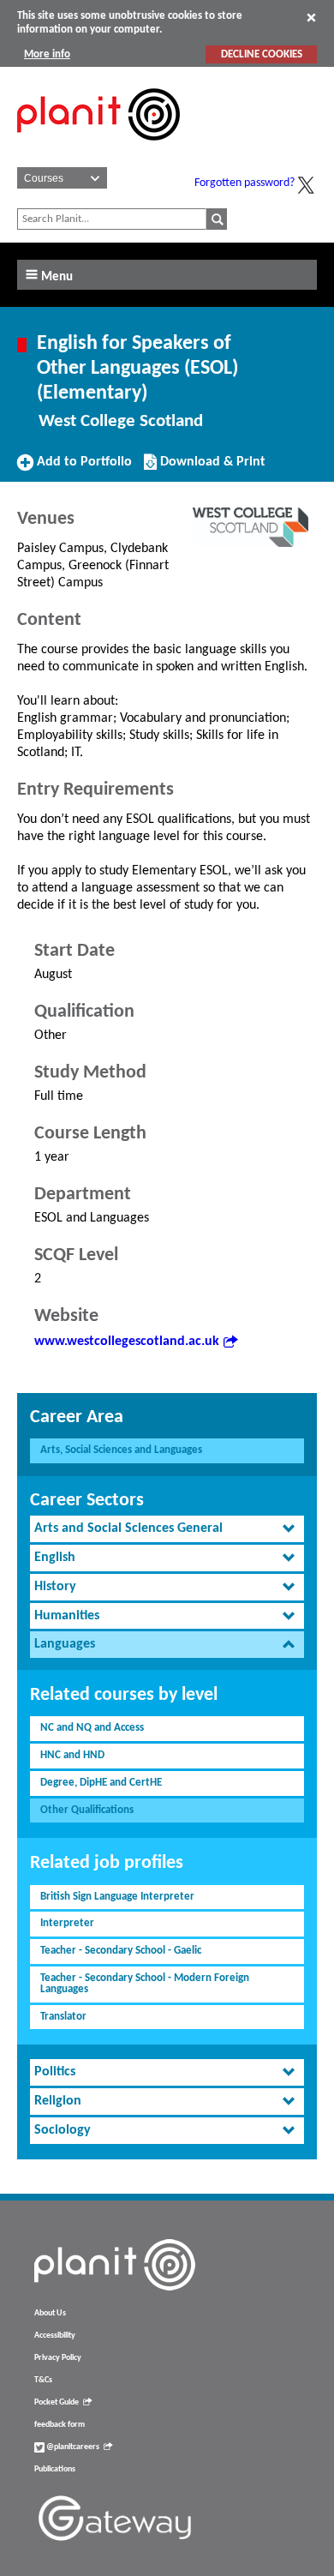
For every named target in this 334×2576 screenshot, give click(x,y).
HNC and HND (72, 1755)
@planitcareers (72, 2447)
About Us (50, 2313)
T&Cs (43, 2380)
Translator (63, 2017)
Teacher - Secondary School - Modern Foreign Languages (145, 1984)
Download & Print (211, 468)
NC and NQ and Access (92, 1728)
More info (47, 54)
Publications (55, 2469)
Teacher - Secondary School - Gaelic (121, 1951)
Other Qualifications (87, 1810)
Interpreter (67, 1923)
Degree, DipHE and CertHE (101, 1783)
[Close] (311, 17)
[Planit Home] (98, 150)
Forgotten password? (245, 183)
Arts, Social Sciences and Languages (121, 1450)
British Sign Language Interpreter (117, 1897)
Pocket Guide (57, 2402)
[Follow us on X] (306, 185)
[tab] (167, 1529)
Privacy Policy (58, 2358)
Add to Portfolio (82, 468)
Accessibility (55, 2336)
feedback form (60, 2425)
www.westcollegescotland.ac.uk (127, 1342)
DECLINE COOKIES (262, 54)
